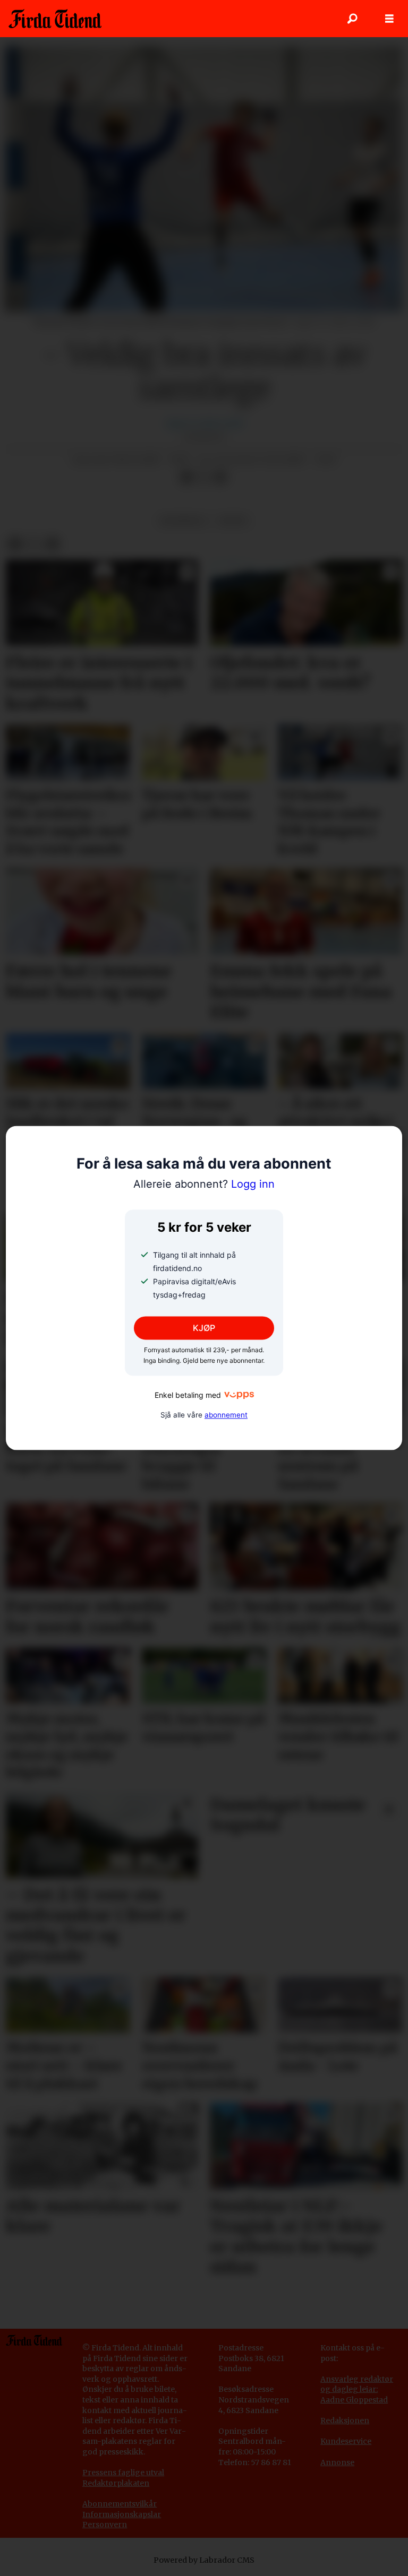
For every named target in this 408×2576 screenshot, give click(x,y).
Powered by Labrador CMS (204, 2560)
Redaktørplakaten (116, 2483)
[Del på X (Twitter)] (203, 478)
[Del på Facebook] (186, 478)
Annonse (337, 2462)
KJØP (204, 1328)
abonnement (226, 1415)
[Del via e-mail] (220, 478)
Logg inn (204, 1184)
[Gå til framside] (55, 19)
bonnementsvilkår (122, 2504)
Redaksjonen (345, 2421)
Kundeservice (346, 2441)
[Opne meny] (389, 19)
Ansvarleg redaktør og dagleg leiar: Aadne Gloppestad (357, 2389)
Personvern (105, 2525)
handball (184, 521)
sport (233, 521)
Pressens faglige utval (123, 2473)
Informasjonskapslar (122, 2514)
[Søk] (352, 19)
